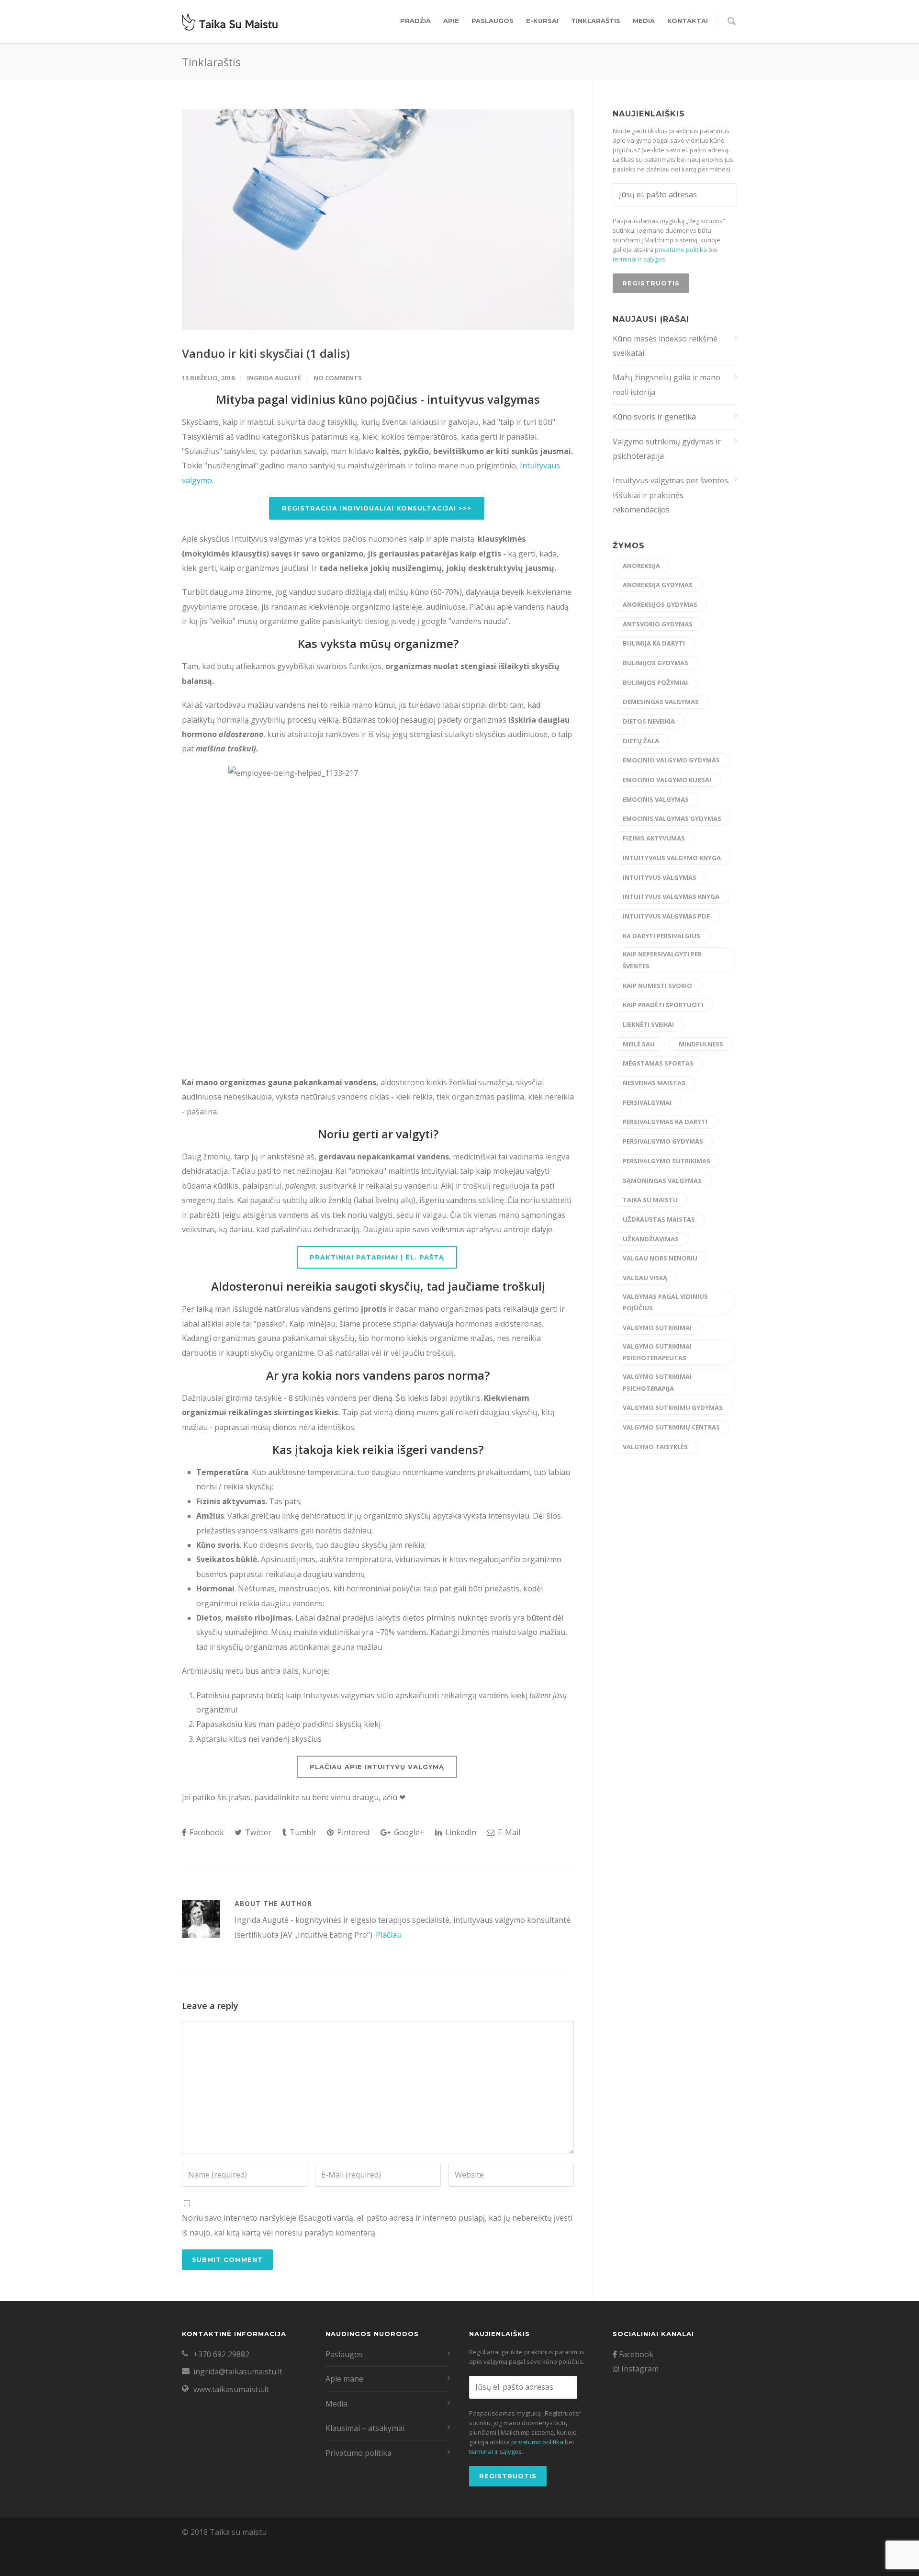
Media (644, 21)
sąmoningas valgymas (662, 1180)
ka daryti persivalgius (661, 936)
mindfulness (701, 1044)
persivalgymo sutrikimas (667, 1161)
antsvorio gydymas (658, 624)
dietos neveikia (649, 721)
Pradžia (415, 21)
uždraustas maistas (659, 1219)
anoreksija (641, 566)
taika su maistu (650, 1200)
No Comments (338, 378)
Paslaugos (493, 21)
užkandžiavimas (651, 1239)
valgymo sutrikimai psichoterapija (657, 1382)
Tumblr (302, 1832)
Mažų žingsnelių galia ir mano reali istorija (667, 385)
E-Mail (508, 1832)
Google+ (408, 1832)
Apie (451, 21)
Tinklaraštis (596, 21)
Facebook (206, 1832)
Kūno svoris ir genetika (654, 417)
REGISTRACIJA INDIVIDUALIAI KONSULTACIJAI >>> (377, 508)
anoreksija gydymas (658, 585)
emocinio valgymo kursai (667, 780)
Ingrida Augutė (274, 378)
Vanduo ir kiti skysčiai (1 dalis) (266, 353)
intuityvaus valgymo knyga (672, 858)
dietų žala (641, 741)
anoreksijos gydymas (660, 604)
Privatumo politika (359, 2453)
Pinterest (353, 1832)
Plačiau (389, 1935)
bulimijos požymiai (655, 682)
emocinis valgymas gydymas (672, 818)
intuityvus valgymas (660, 877)
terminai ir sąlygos (639, 259)
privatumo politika (681, 250)
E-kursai (542, 21)
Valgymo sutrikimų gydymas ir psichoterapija (667, 449)
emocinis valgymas (656, 799)
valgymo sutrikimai (657, 1328)
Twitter (257, 1832)
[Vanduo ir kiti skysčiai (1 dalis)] (378, 220)
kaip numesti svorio (657, 986)
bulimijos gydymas (656, 663)
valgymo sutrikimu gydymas (673, 1407)
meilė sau (639, 1044)
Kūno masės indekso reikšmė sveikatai (665, 346)
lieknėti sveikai (648, 1024)
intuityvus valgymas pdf (666, 916)
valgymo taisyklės (655, 1447)
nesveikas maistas (654, 1083)
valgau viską (645, 1278)
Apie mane (344, 2379)
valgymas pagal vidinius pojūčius (665, 1302)
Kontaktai (688, 21)
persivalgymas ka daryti (665, 1122)
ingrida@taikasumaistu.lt (238, 2372)
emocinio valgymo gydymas (671, 760)
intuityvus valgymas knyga (671, 896)
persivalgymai (647, 1102)
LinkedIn (460, 1832)
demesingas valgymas (661, 702)
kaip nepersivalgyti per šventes (662, 960)
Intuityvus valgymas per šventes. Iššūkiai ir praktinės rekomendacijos (671, 495)
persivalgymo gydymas (663, 1141)
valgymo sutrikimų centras (671, 1427)
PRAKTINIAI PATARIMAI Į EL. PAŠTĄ (377, 1257)
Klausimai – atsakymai (365, 2428)
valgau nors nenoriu (660, 1258)
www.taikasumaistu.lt (231, 2389)
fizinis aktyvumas (654, 838)
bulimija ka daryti (654, 643)
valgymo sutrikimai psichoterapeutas (657, 1352)
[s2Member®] (48, 2569)
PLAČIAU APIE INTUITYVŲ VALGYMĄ (377, 1767)
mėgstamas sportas (658, 1063)
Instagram (639, 2369)
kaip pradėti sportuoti (663, 1005)
